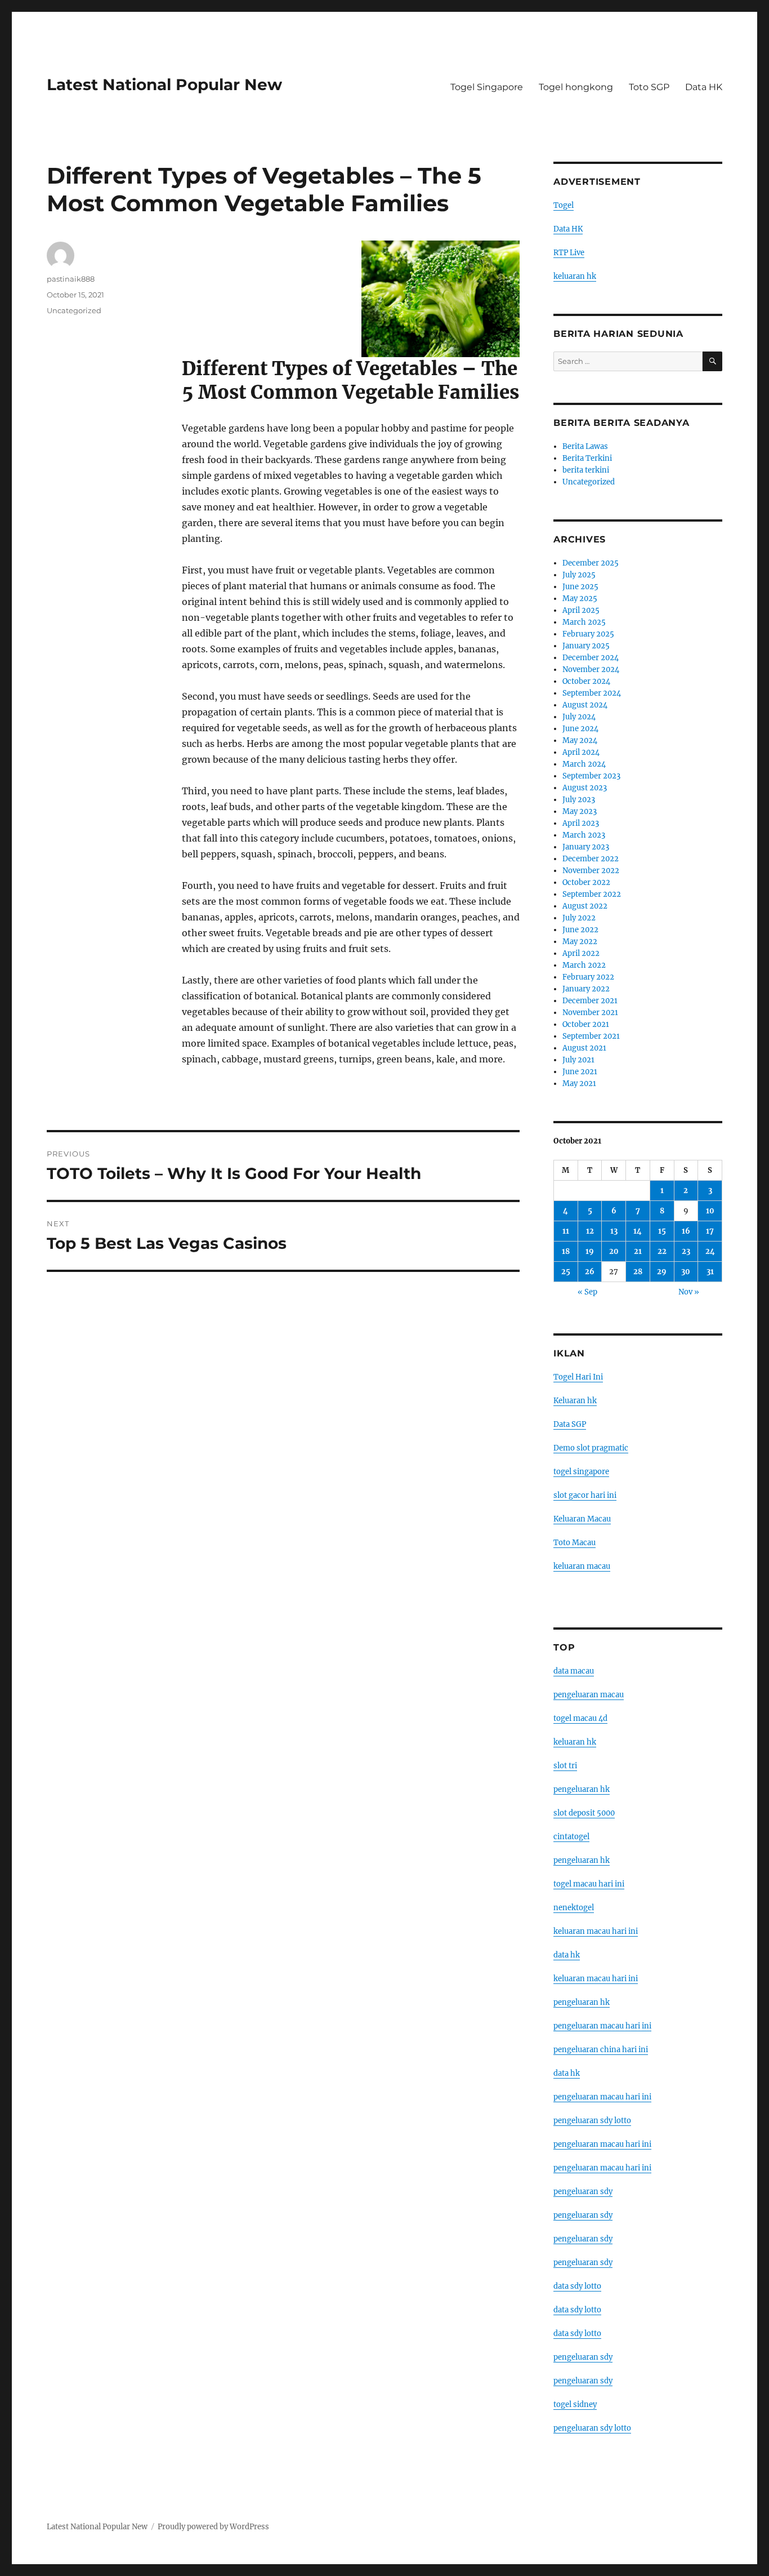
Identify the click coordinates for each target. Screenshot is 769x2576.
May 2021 (579, 1084)
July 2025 (579, 575)
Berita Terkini (587, 458)
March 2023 (584, 835)
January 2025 (586, 646)
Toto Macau (574, 1543)
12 (590, 1231)
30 (686, 1272)
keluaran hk (575, 276)
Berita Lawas (585, 446)
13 (614, 1231)
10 (710, 1211)
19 (590, 1251)
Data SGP (570, 1424)
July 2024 (579, 717)
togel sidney (575, 2404)
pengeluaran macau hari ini (602, 2144)
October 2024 (586, 681)
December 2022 (591, 859)
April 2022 (581, 953)
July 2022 (579, 918)
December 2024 (591, 658)
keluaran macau (582, 1566)
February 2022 (588, 977)
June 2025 (580, 587)
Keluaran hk (575, 1401)
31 (710, 1272)
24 (710, 1251)
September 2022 (592, 894)
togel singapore (581, 1472)
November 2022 (591, 871)
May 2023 (580, 811)
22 (662, 1251)
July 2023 (579, 800)
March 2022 (584, 965)
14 (638, 1231)
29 (662, 1272)
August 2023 (585, 788)
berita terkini (586, 470)
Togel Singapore (487, 87)
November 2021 (590, 1013)
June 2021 (580, 1072)
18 (566, 1251)
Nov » (689, 1292)
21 (638, 1251)
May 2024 (580, 740)
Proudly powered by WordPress (213, 2527)
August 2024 (585, 705)
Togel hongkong (576, 87)
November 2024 (591, 669)
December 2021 (590, 1001)
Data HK (704, 87)
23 (686, 1251)
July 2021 (578, 1060)
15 (662, 1231)
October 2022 (586, 882)
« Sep (587, 1292)
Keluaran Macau (582, 1519)
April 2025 (581, 610)
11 (566, 1231)
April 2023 (581, 823)
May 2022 (580, 942)
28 (638, 1272)
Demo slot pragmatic (591, 1448)
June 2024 (580, 729)
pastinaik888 (71, 279)
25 (566, 1272)
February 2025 (588, 634)
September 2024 (592, 693)
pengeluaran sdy (583, 2192)
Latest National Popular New (164, 84)
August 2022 (585, 906)
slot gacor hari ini (585, 1495)
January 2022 (586, 989)
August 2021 (584, 1048)
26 (590, 1272)
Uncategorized (74, 310)
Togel (564, 205)
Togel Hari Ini (578, 1377)
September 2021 (591, 1036)
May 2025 (580, 599)
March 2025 (584, 622)
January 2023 (586, 847)
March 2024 (584, 764)
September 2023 (591, 776)
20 (614, 1251)
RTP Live (569, 253)
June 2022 (580, 930)
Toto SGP (649, 87)
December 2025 (591, 563)
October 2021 (586, 1024)
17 (710, 1231)
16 (686, 1231)
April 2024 (581, 752)
